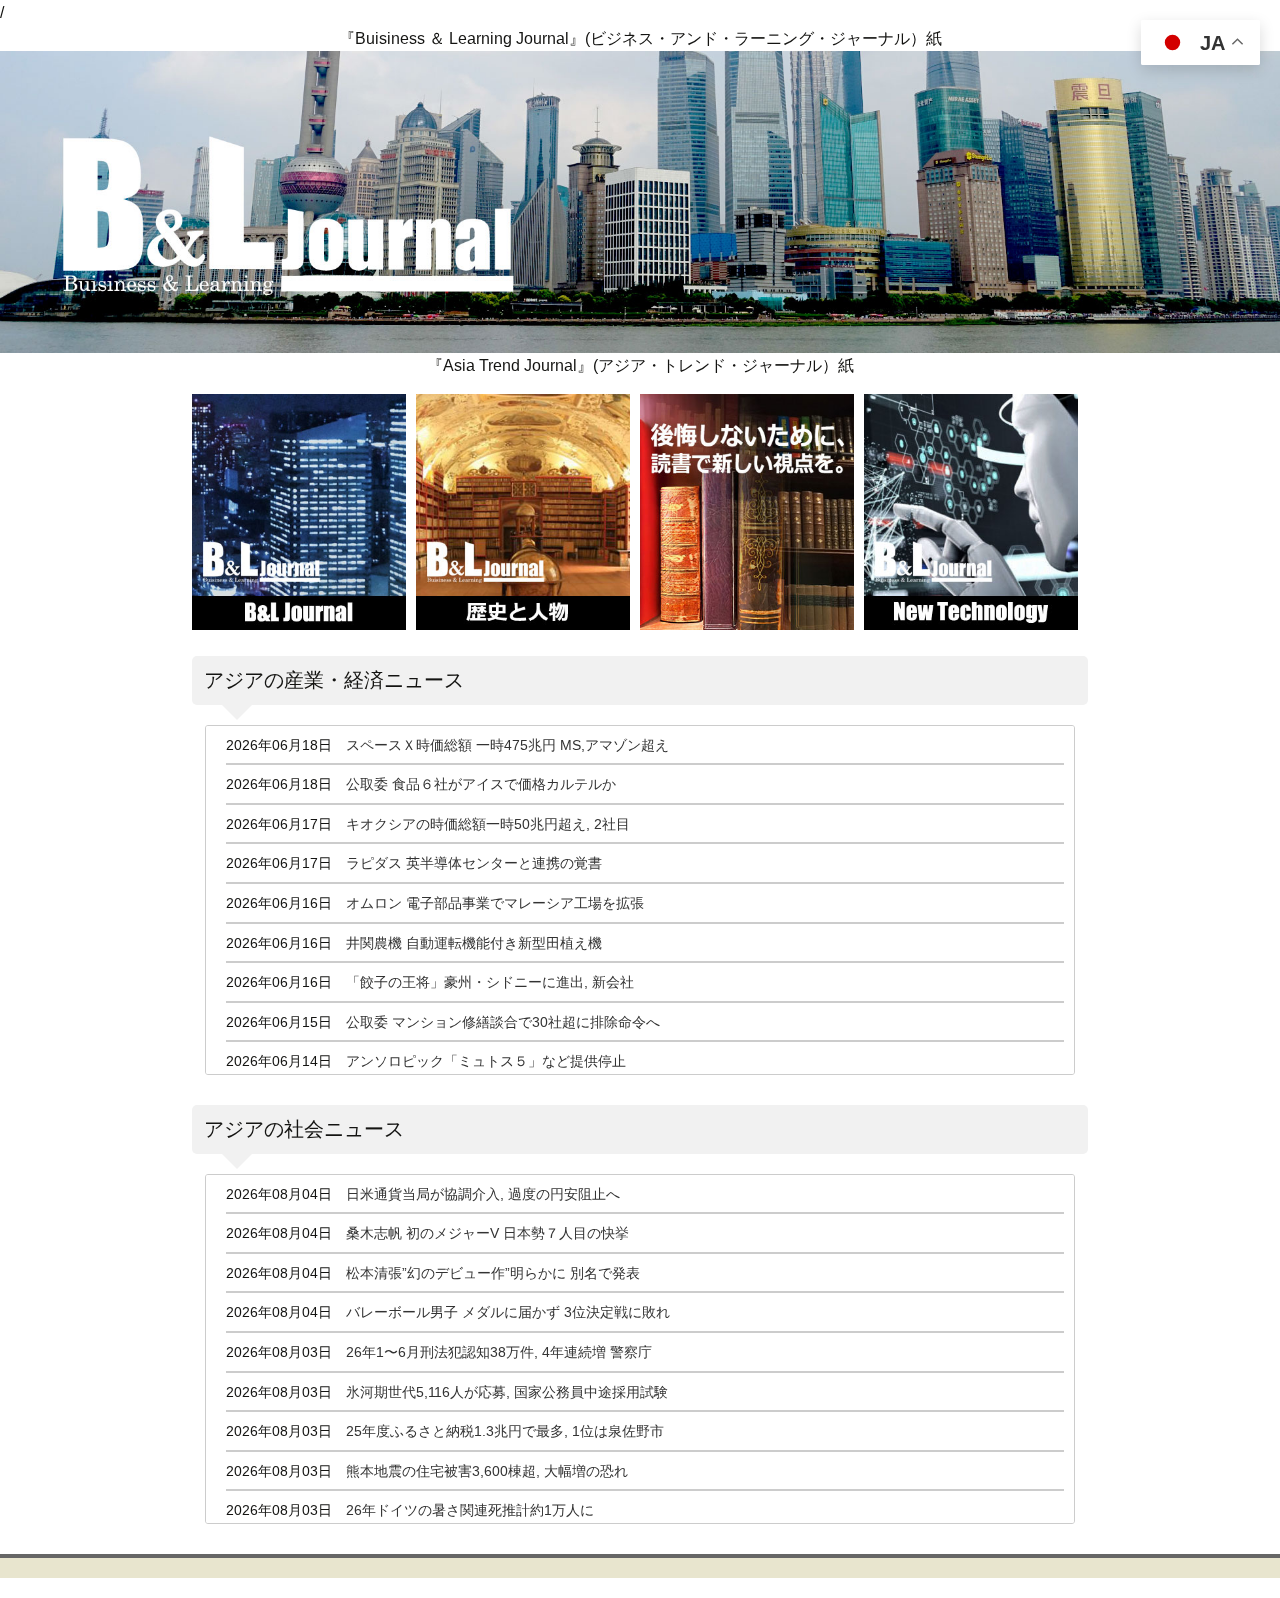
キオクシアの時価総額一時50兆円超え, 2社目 (488, 824)
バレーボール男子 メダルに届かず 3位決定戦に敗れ (508, 1312)
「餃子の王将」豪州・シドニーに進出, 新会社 (490, 982)
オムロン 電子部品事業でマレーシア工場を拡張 (495, 903)
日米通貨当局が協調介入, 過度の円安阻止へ (483, 1194)
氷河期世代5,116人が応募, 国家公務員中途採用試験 (507, 1392)
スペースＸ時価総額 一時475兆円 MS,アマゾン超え (507, 745)
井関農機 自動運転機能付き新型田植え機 (474, 943)
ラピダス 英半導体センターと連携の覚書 (474, 863)
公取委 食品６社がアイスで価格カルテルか (481, 784)
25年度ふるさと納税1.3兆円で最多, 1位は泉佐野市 (505, 1431)
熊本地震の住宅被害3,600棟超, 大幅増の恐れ (487, 1471)
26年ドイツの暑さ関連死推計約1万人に (470, 1510)
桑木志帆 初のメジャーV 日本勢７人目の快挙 (487, 1233)
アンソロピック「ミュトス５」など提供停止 (486, 1061)
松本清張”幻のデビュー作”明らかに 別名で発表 (493, 1273)
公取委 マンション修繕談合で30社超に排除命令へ (503, 1022)
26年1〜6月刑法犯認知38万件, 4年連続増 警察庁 (499, 1352)
